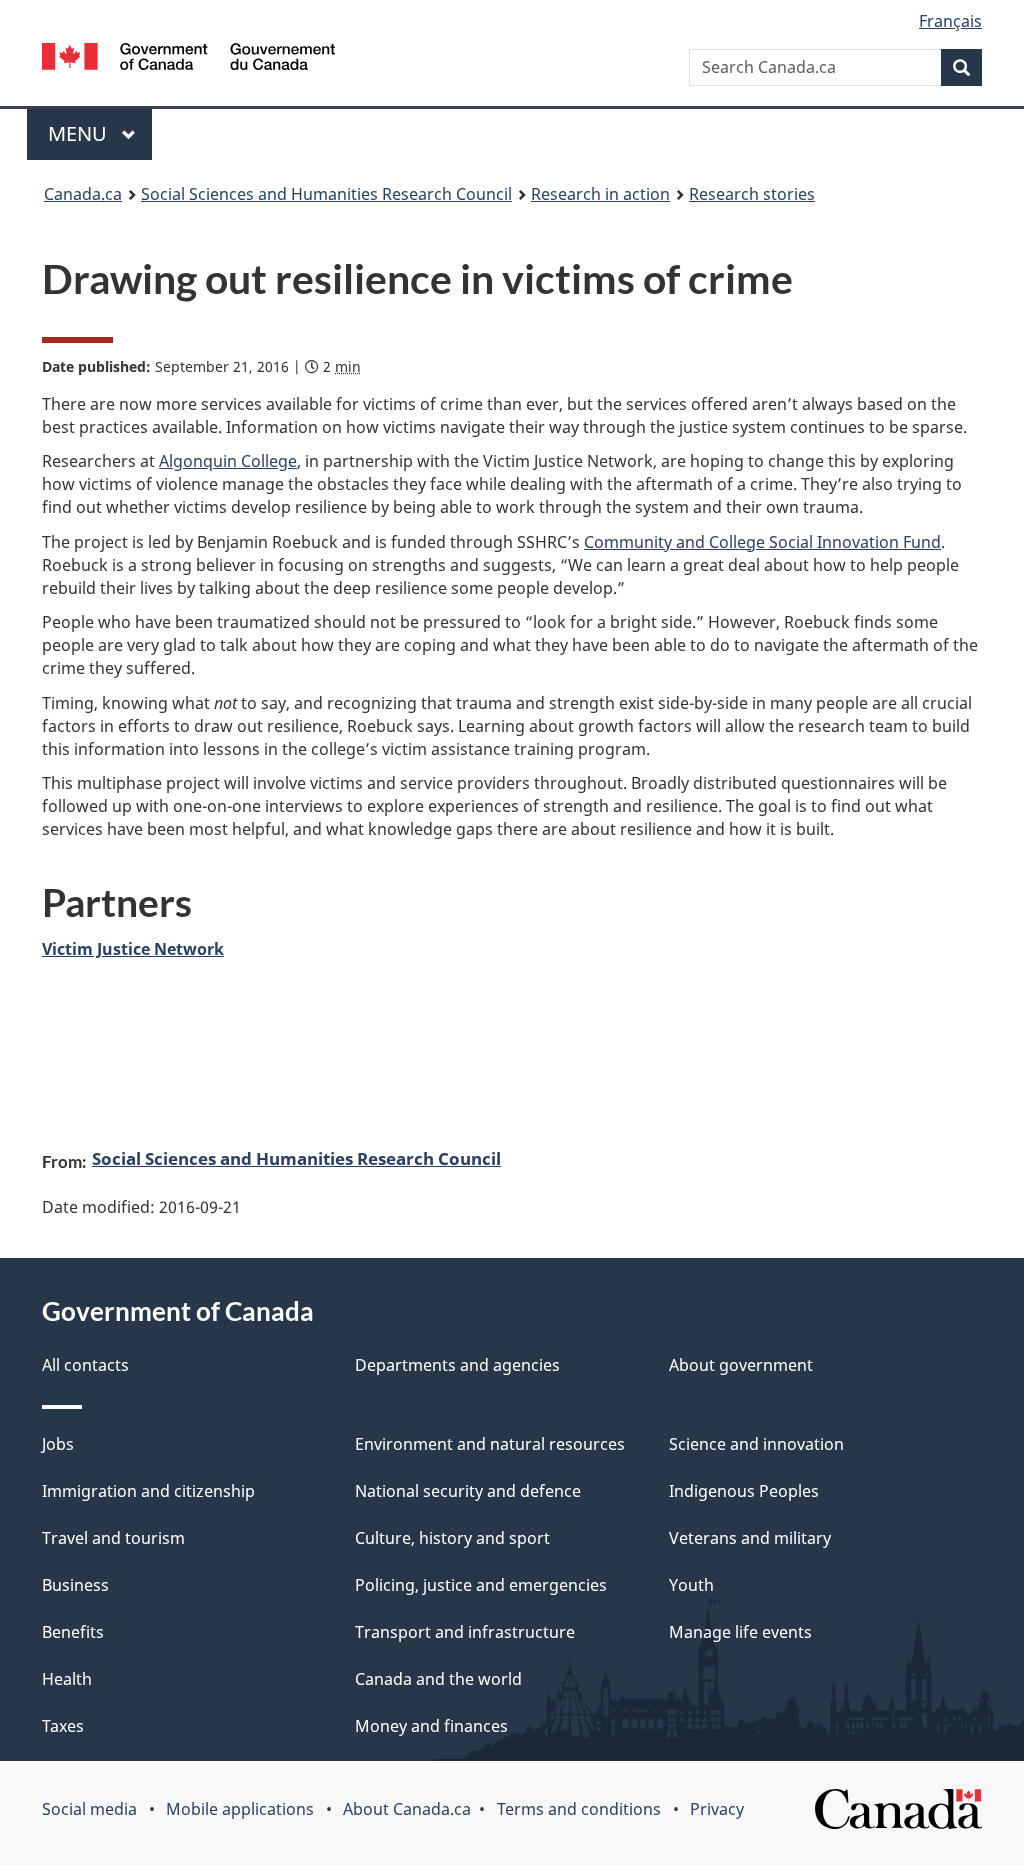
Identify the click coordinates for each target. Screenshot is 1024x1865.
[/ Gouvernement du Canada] (188, 56)
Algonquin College (228, 461)
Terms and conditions (579, 1809)
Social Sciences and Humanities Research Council (296, 1158)
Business (75, 1585)
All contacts (85, 1365)
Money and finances (431, 1726)
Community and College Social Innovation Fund (762, 542)
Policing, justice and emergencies (481, 1585)
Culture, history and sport (452, 1538)
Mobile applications (240, 1809)
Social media (89, 1809)
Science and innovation (756, 1444)
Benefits (73, 1632)
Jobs (58, 1444)
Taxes (63, 1726)
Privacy (717, 1809)
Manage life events (740, 1632)
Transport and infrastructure (465, 1632)
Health (67, 1679)
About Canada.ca (407, 1809)
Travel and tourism (113, 1538)
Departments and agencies (457, 1365)
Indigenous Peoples (744, 1491)
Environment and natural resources (490, 1444)
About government (741, 1365)
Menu (80, 133)
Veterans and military (750, 1538)
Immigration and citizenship (148, 1491)
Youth (691, 1585)
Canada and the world (438, 1679)
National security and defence (468, 1491)
